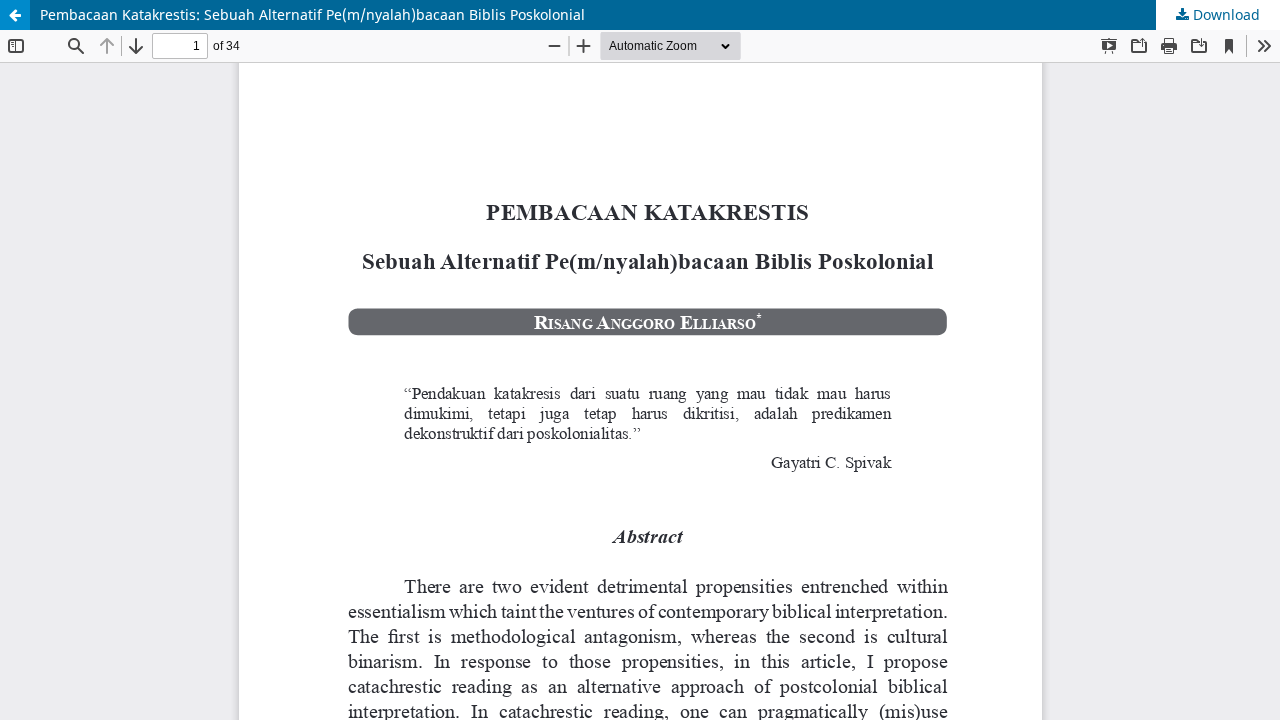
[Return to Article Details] (15, 15)
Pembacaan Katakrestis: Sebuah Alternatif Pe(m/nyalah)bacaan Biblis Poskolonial (312, 14)
